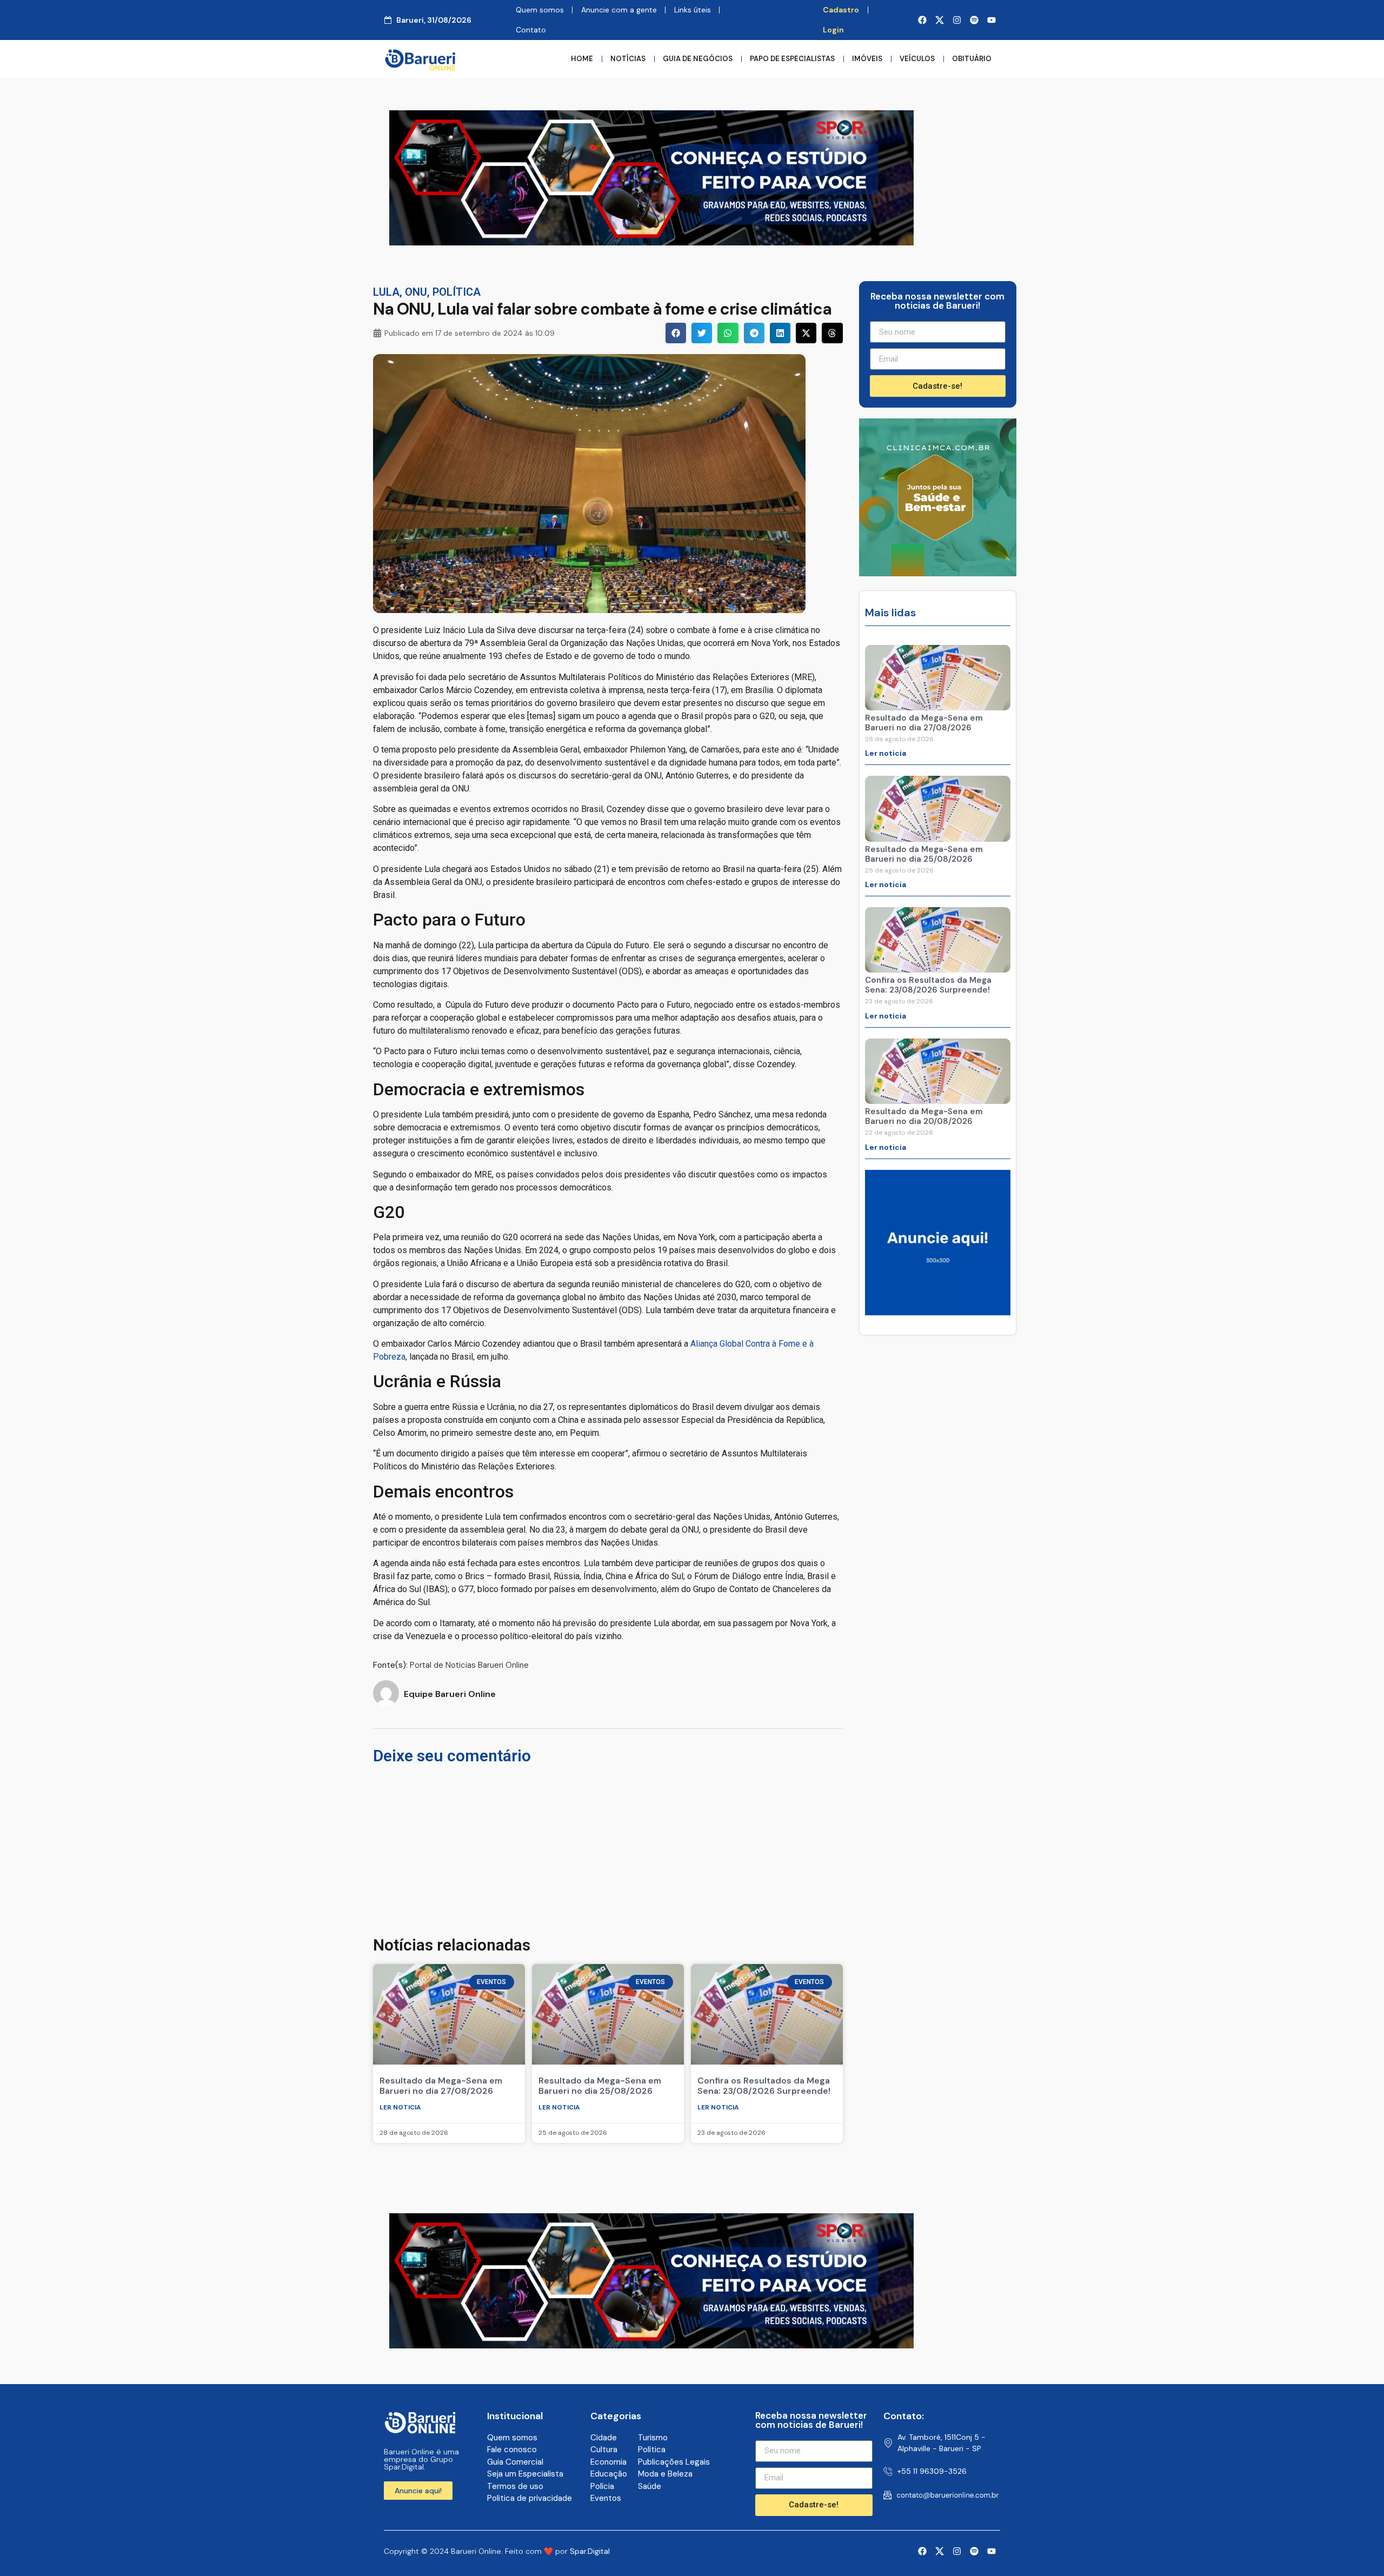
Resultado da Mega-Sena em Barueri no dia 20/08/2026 (924, 1116)
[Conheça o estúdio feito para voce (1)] (651, 242)
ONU (416, 292)
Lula (386, 292)
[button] (676, 333)
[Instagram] (957, 20)
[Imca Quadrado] (938, 573)
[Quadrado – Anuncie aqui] (938, 1312)
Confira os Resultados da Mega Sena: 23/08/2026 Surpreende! (764, 2086)
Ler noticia (400, 2107)
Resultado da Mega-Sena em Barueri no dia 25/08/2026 (600, 2086)
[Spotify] (974, 20)
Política (457, 292)
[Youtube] (992, 20)
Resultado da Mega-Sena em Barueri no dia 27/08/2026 (441, 2086)
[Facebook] (922, 20)
